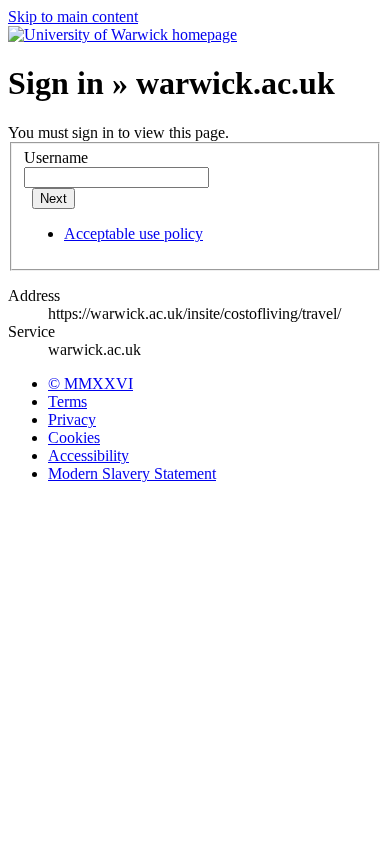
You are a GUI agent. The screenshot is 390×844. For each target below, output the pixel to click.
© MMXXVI (90, 383)
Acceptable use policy (133, 233)
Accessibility (88, 455)
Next (53, 198)
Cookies (74, 437)
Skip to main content (73, 16)
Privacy (72, 419)
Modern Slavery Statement (132, 473)
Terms (67, 401)
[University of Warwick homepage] (122, 34)
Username (56, 157)
